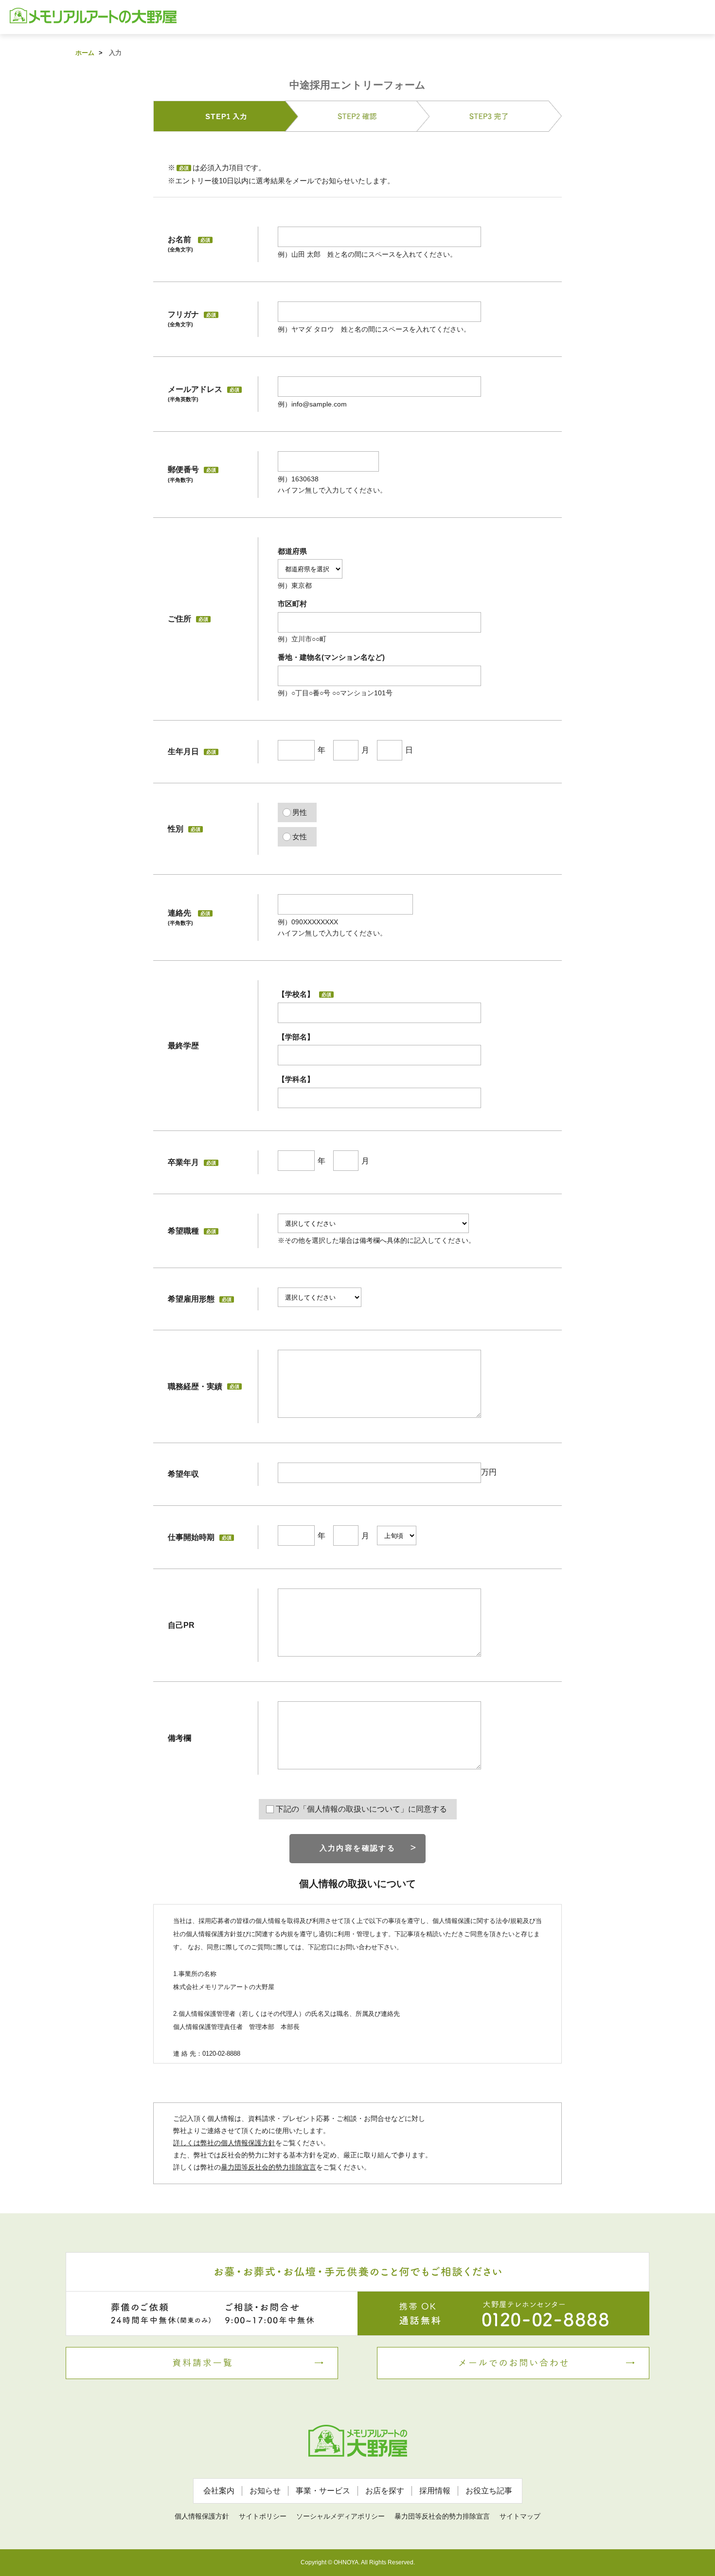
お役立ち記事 (489, 2491)
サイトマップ (520, 2516)
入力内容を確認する (358, 1848)
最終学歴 (183, 1046)
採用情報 (435, 2491)
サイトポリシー (263, 2516)
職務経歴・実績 (204, 1386)
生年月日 (192, 751)
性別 (184, 829)
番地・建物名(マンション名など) (331, 657)
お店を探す (385, 2491)
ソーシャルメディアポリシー (340, 2516)
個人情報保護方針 (202, 2516)
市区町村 (292, 604)
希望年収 (183, 1474)
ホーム (85, 53)
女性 (300, 837)
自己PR (181, 1625)
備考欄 (179, 1738)
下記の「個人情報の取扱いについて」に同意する (361, 1809)
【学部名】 (296, 1037)
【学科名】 (296, 1079)
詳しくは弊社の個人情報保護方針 (224, 2143)
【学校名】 (304, 994)
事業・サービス (323, 2491)
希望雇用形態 (200, 1299)
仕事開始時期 (191, 1537)
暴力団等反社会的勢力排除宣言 (268, 2167)
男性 (300, 812)
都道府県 (292, 551)
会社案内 (219, 2491)
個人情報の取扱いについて (357, 1884)
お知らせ (265, 2491)
